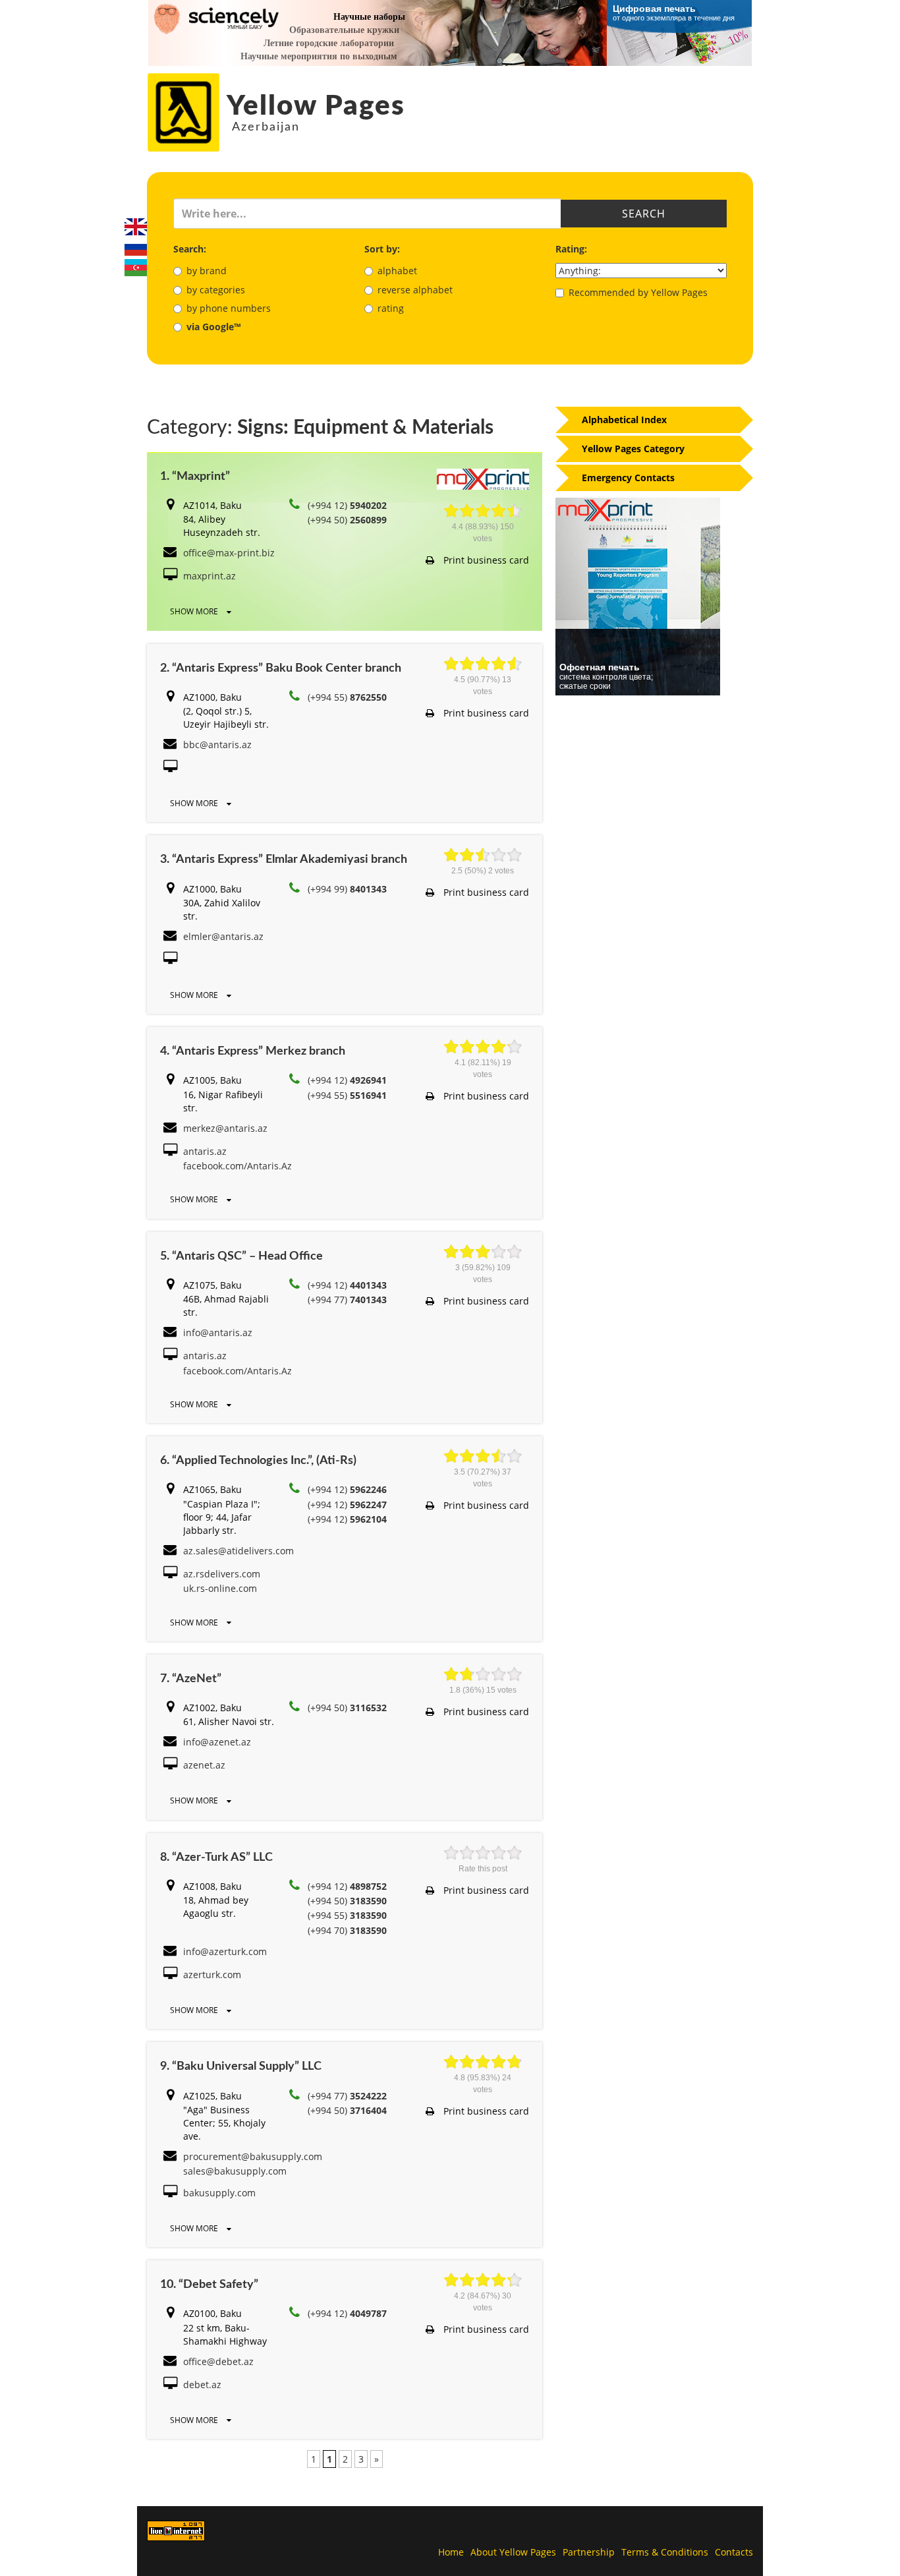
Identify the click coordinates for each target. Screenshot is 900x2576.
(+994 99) (347, 889)
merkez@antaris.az (225, 1128)
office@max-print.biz (229, 553)
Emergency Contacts (628, 478)
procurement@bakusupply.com (253, 2156)
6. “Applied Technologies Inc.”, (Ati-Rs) (258, 1461)
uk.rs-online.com (220, 1588)
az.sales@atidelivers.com (239, 1551)
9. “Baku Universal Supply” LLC (241, 2066)
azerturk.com (212, 1975)
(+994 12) (347, 505)
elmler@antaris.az (223, 936)
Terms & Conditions (665, 2552)
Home (451, 2552)
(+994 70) (347, 1930)
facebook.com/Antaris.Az (238, 1166)
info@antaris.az (218, 1332)
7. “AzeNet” (191, 1679)
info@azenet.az (217, 1742)
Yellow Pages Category (633, 449)
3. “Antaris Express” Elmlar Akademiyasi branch (284, 860)
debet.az (202, 2385)
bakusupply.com (219, 2193)
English (136, 227)
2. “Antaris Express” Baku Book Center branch (281, 668)
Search (644, 214)
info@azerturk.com (225, 1951)
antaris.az (205, 1151)
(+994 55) (347, 697)
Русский (136, 247)
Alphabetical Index (624, 420)
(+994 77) (347, 1300)
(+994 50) (347, 520)
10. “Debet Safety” (209, 2285)
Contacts (734, 2552)
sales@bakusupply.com (235, 2171)
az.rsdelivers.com (222, 1574)
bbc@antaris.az (217, 745)
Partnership (589, 2552)
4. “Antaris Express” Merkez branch (253, 1051)
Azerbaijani (136, 268)
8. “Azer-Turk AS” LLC (216, 1858)
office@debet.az (218, 2361)
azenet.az (204, 1765)
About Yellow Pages (513, 2552)
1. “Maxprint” (195, 477)
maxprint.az (210, 576)
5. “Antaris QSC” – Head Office (241, 1256)
